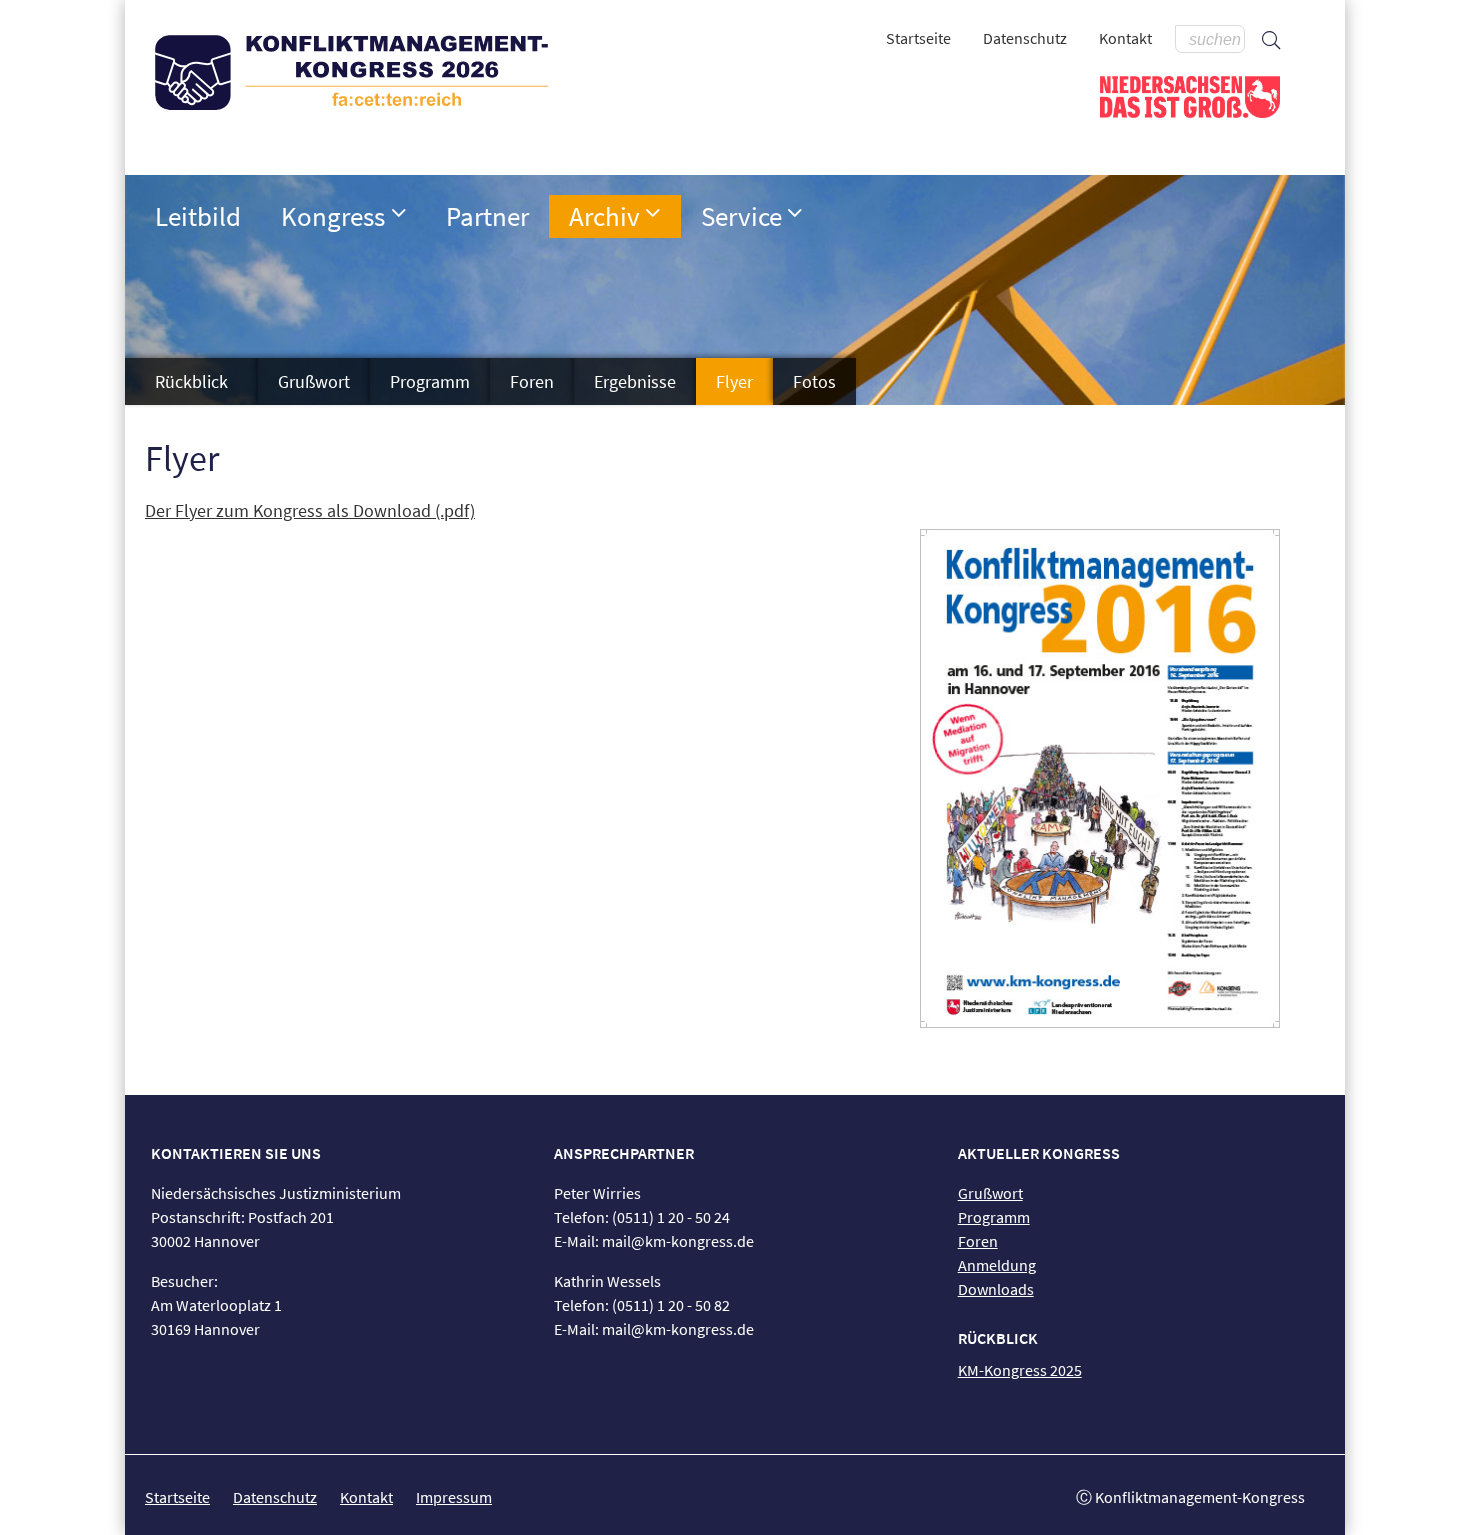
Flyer (734, 381)
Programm (430, 381)
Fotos (814, 381)
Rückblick (191, 381)
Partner (487, 216)
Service (741, 216)
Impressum (454, 1497)
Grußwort (314, 381)
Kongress (333, 216)
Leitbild (198, 216)
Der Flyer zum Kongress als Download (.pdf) (310, 510)
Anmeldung (997, 1265)
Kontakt (1125, 38)
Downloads (996, 1289)
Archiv (604, 216)
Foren (532, 381)
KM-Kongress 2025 (1020, 1370)
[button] (399, 212)
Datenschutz (1025, 38)
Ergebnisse (635, 381)
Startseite (918, 38)
